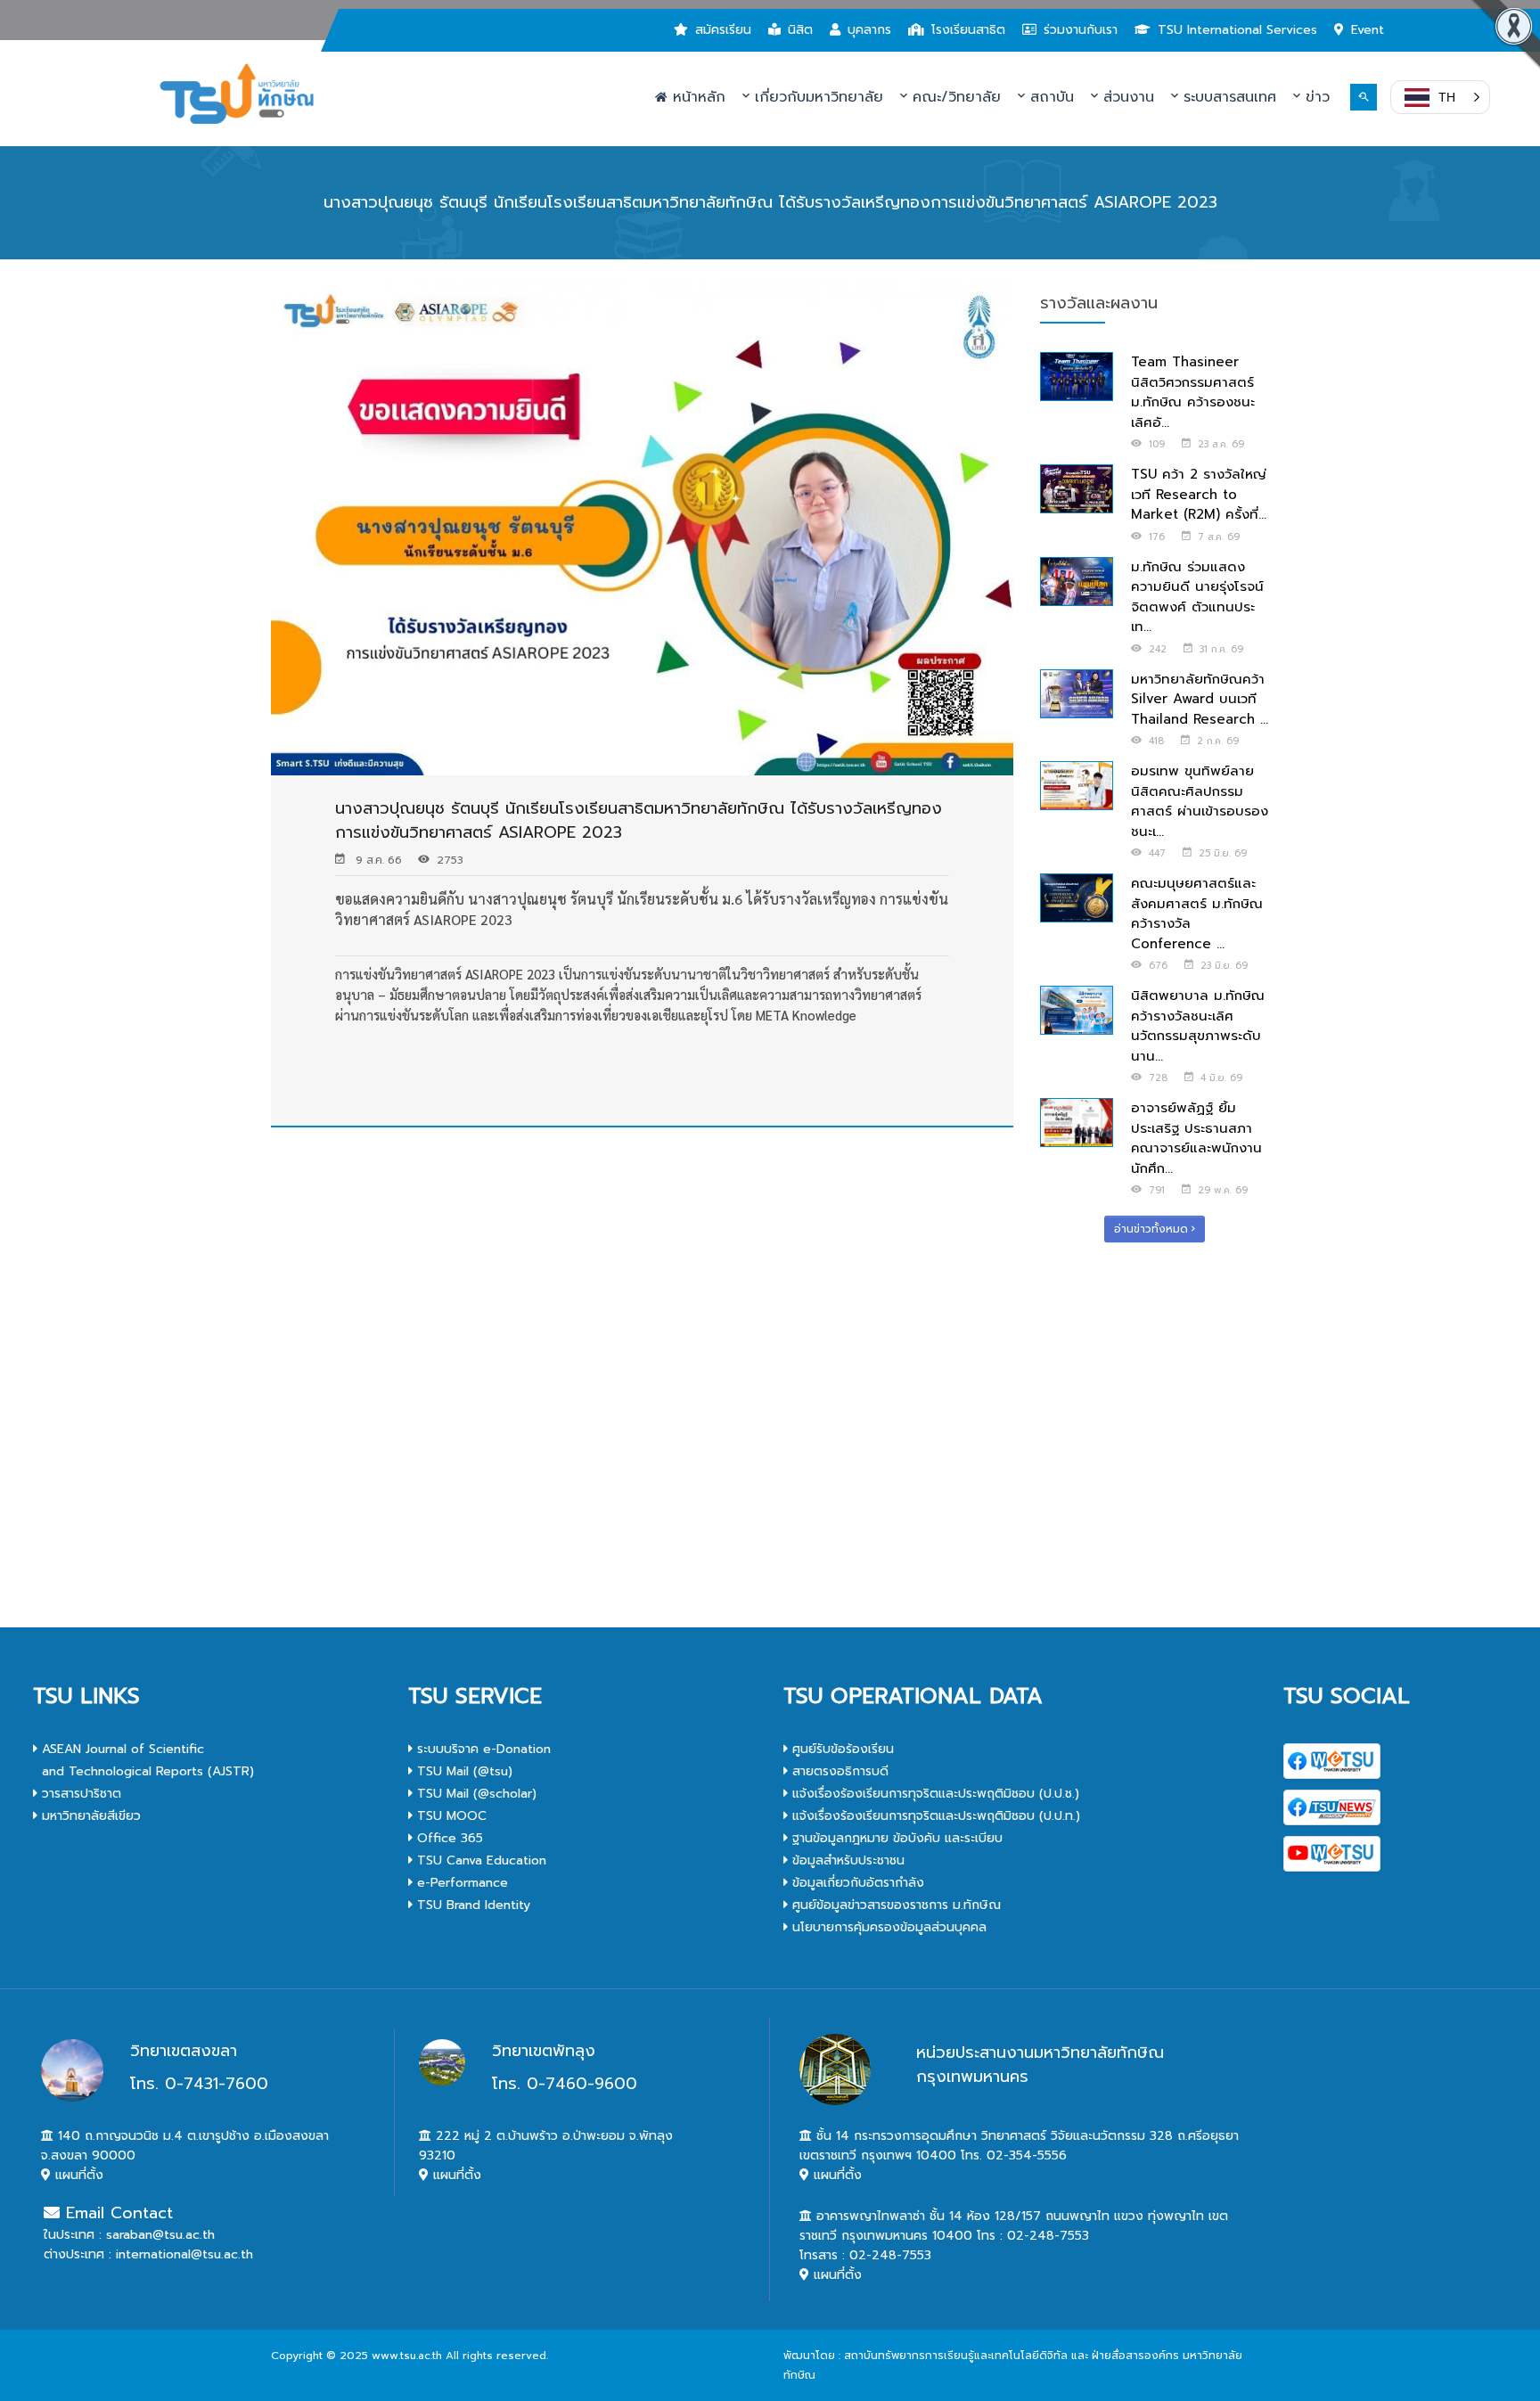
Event (1368, 30)
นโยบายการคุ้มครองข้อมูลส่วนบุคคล (887, 1927)
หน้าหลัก (696, 97)
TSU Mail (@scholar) (475, 1794)
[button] (1440, 97)
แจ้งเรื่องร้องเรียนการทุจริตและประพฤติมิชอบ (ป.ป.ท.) (934, 1816)
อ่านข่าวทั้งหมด (1153, 1229)
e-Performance (460, 1883)
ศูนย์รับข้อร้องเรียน (841, 1749)
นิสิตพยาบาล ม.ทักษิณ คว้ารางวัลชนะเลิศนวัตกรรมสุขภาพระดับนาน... (1198, 1026)
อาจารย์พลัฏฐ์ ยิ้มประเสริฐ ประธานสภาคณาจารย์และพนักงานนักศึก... (1196, 1138)
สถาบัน (1049, 97)
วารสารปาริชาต (79, 1794)
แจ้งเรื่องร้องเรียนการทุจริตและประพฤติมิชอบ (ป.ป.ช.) (934, 1794)
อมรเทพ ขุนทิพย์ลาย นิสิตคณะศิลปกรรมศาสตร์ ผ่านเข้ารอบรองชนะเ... (1200, 801)
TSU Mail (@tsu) (463, 1771)
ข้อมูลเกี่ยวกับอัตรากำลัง (856, 1883)
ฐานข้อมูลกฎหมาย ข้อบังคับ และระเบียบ (895, 1838)
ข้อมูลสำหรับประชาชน (846, 1860)
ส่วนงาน (1126, 97)
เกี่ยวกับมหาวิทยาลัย (816, 97)
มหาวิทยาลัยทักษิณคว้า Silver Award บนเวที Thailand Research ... (1200, 699)
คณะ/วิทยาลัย (954, 97)
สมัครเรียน (723, 30)
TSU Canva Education (479, 1860)
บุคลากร (869, 30)
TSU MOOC (450, 1816)
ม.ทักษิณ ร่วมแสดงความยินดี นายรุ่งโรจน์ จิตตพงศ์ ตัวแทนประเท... (1197, 597)
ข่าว (1315, 97)
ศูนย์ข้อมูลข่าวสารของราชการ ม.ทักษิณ (894, 1905)
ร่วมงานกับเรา (1081, 30)
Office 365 (448, 1838)
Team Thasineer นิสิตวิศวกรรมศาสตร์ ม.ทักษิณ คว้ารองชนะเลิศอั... (1193, 392)
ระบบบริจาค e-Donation (482, 1749)
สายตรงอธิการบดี (838, 1771)
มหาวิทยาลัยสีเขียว (89, 1816)
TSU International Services (1237, 30)
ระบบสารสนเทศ (1227, 97)
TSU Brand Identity (471, 1905)
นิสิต (800, 30)
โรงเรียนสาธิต (968, 30)
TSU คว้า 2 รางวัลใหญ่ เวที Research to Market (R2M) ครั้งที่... (1199, 494)
